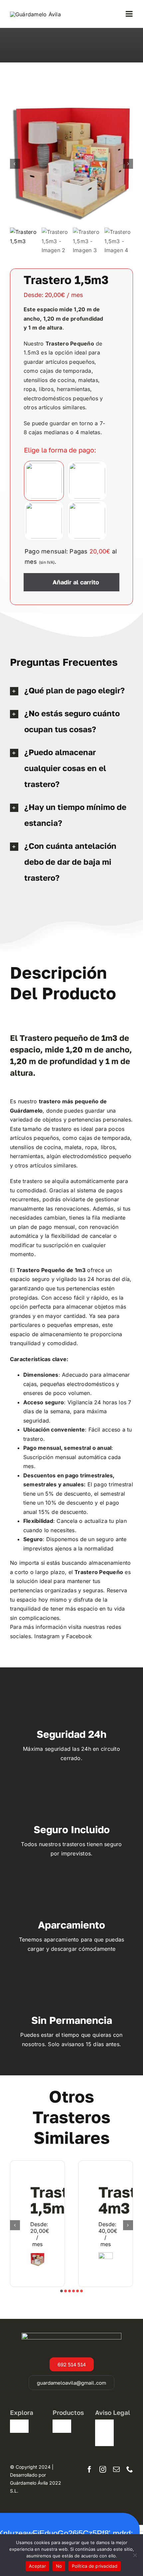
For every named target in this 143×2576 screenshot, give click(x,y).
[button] (62, 2291)
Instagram (47, 1636)
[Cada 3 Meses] (87, 481)
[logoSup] (35, 14)
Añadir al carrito (76, 582)
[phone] (130, 2469)
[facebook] (89, 2469)
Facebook (79, 1636)
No (59, 2566)
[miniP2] (71, 164)
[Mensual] (44, 481)
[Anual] (87, 521)
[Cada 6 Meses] (44, 521)
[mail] (116, 2469)
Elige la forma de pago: (60, 450)
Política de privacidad (95, 2566)
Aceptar (37, 2566)
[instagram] (103, 2469)
